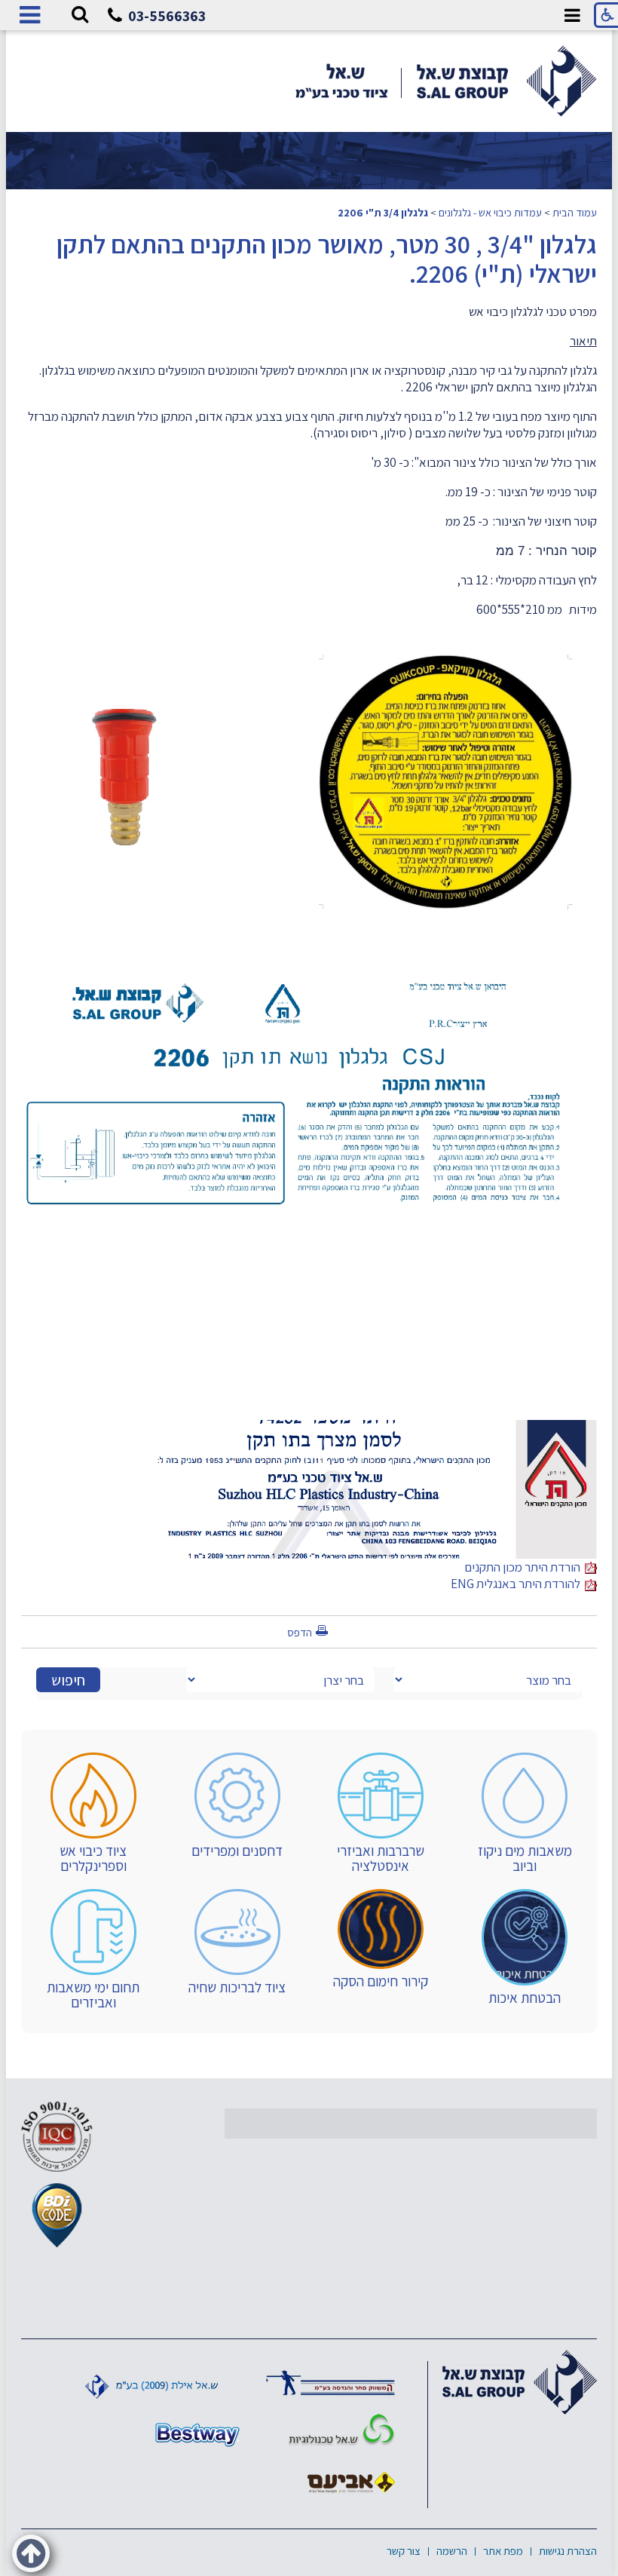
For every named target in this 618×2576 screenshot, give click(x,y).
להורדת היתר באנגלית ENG (518, 1584)
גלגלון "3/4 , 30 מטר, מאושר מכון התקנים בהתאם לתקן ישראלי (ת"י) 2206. (327, 259)
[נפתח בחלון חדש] (330, 2382)
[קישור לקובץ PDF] (371, 1428)
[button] (80, 15)
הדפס (300, 1632)
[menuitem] (525, 1813)
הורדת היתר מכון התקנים (525, 1567)
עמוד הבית (575, 212)
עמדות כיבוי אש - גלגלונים (490, 212)
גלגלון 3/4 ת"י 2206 (383, 212)
